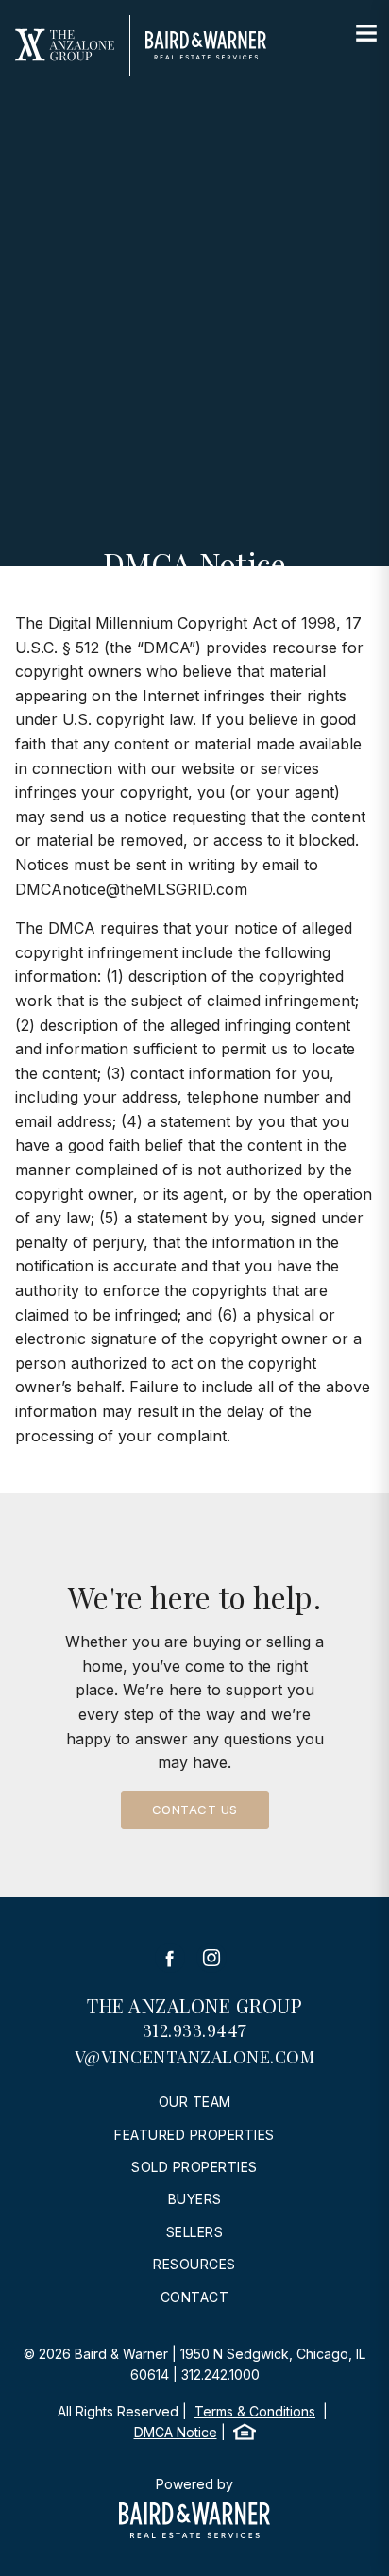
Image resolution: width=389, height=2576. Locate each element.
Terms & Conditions (255, 2411)
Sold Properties (194, 2167)
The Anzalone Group (194, 2005)
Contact (195, 2297)
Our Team (195, 2102)
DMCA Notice (176, 2432)
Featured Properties (194, 2135)
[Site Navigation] (366, 34)
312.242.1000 (220, 2374)
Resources (194, 2264)
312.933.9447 (195, 2030)
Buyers (195, 2199)
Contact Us (195, 1810)
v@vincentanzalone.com (195, 2057)
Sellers (195, 2232)
